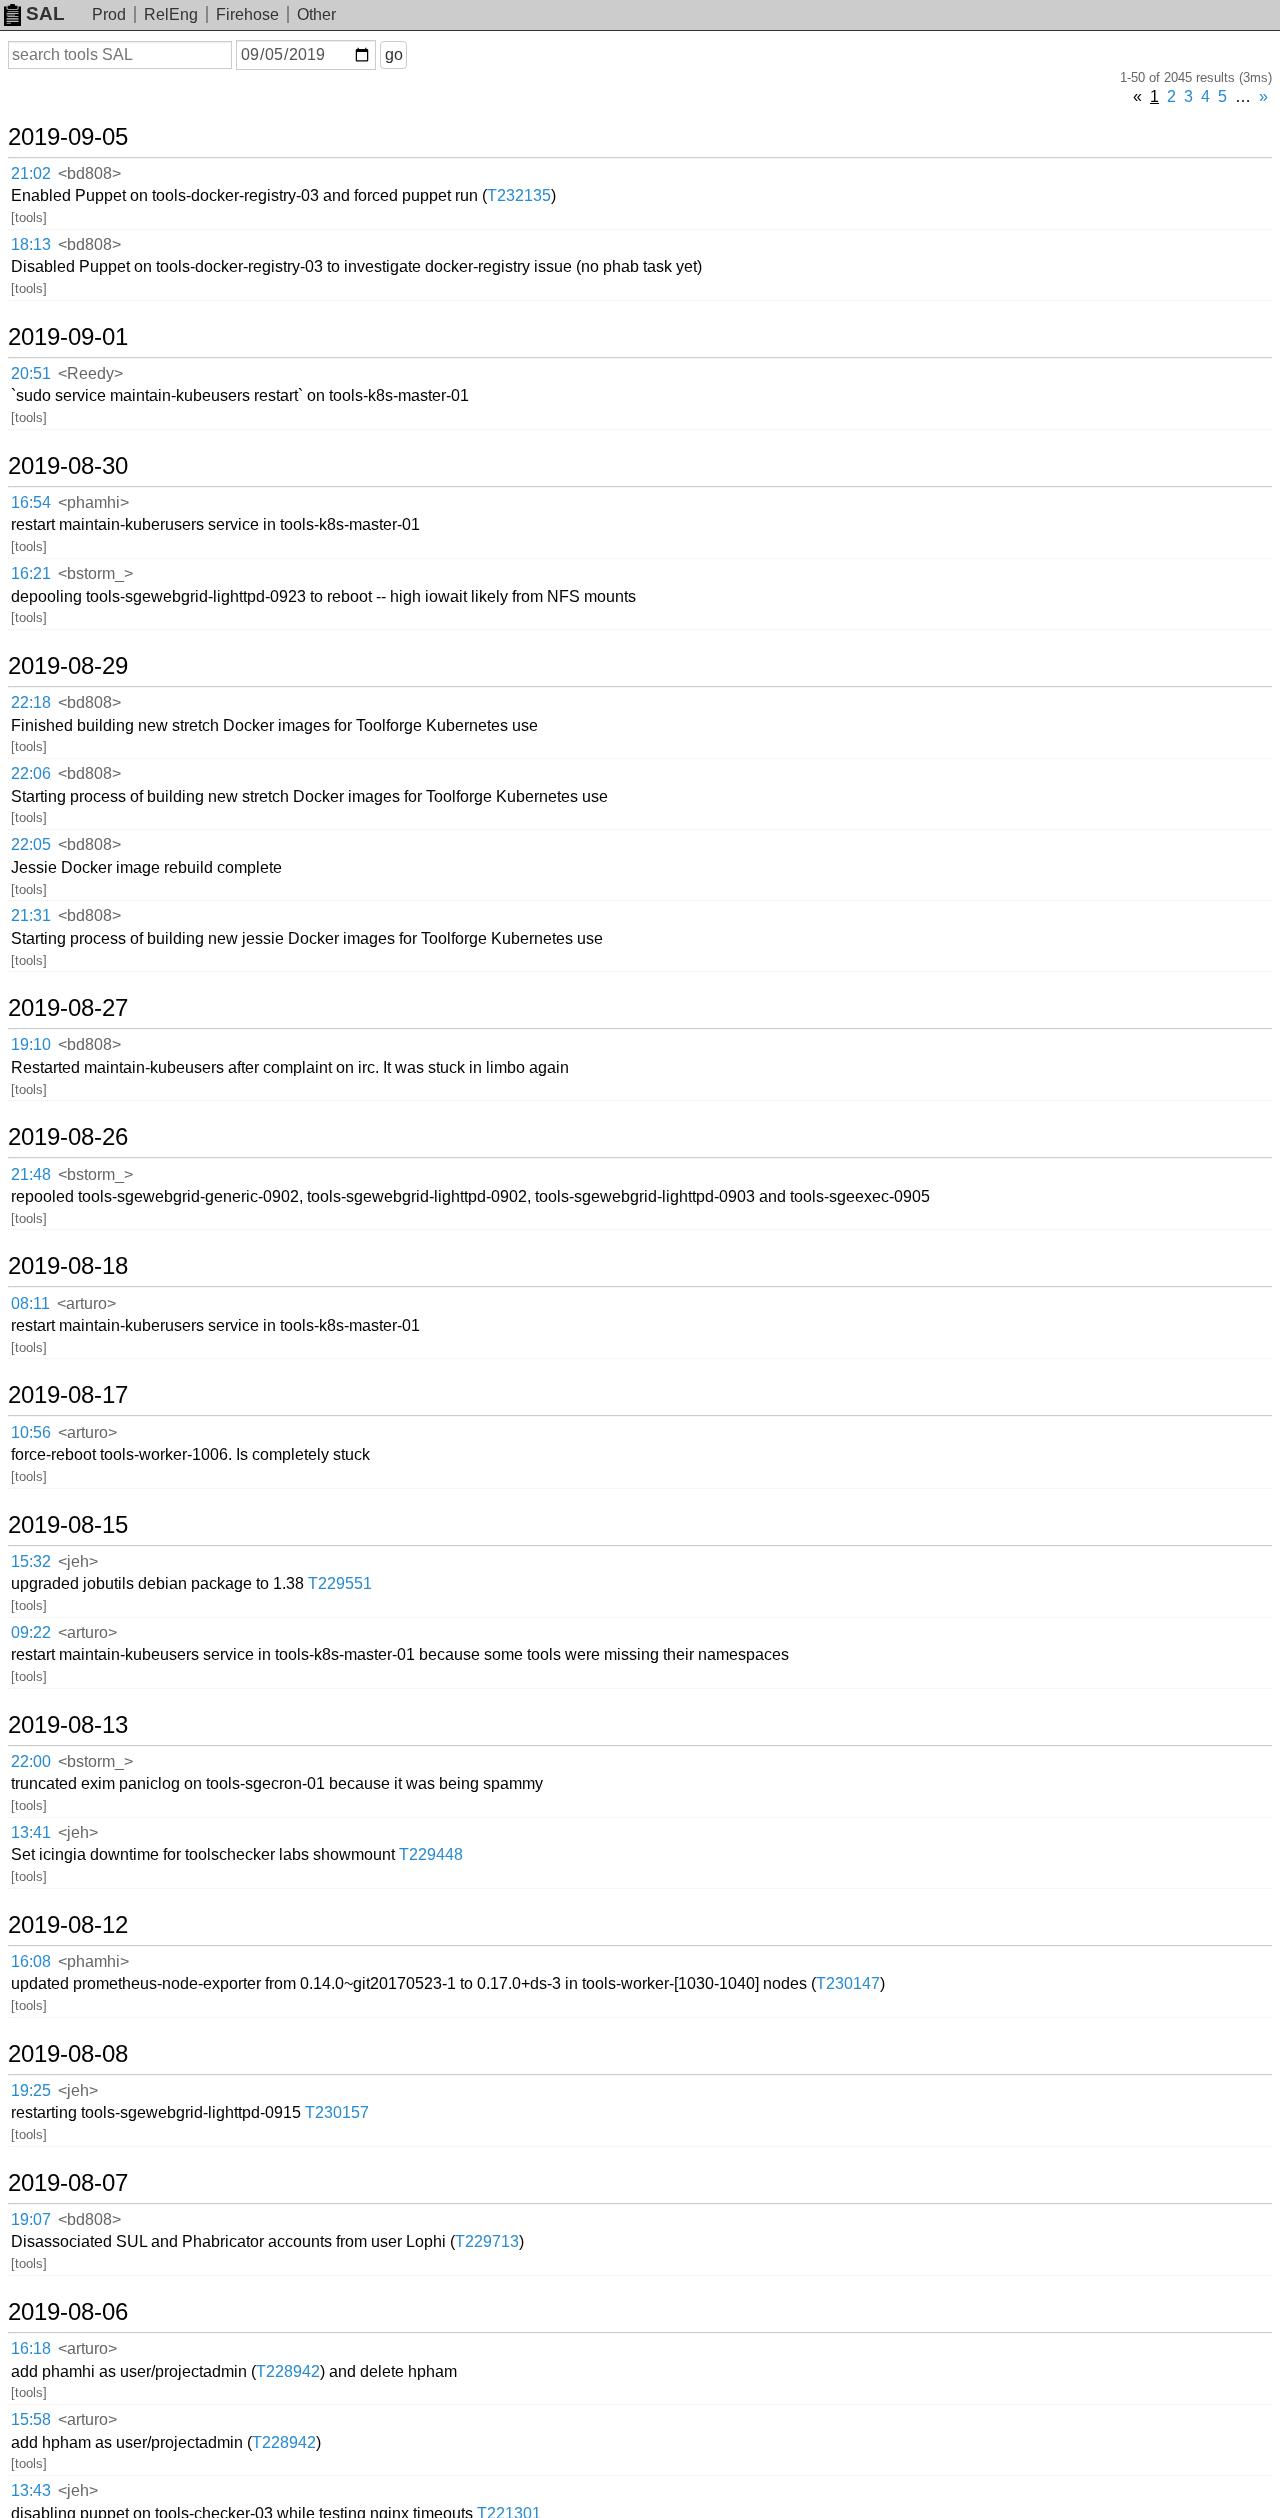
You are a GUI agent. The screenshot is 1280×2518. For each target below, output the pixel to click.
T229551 (340, 1583)
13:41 (31, 1832)
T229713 (487, 2241)
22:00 (31, 1761)
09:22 (31, 1632)
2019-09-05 (68, 137)
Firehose (247, 14)
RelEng (171, 14)
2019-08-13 (68, 1725)
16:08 (31, 1961)
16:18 (31, 2348)
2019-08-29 (68, 666)
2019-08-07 (68, 2183)
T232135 (519, 195)
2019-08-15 (68, 1525)
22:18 (31, 702)
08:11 (30, 1303)
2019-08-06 (68, 2312)
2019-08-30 (68, 466)
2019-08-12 (68, 1925)
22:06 (31, 773)
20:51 (31, 373)
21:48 (31, 1174)
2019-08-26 (68, 1137)
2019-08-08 (68, 2054)
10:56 (31, 1432)
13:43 (31, 2490)
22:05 (31, 844)
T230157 (337, 2112)
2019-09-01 (68, 337)
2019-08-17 (68, 1395)
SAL (45, 13)
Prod (109, 14)
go (394, 54)
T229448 (431, 1854)
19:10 (31, 1044)
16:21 (31, 573)
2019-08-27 (68, 1008)
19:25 (31, 2090)
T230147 (848, 1983)
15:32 (31, 1561)
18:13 (31, 244)
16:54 (31, 502)
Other (316, 14)
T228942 (288, 2371)
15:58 (31, 2419)
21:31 (31, 915)
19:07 (31, 2219)
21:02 (31, 173)
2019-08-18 (68, 1266)
